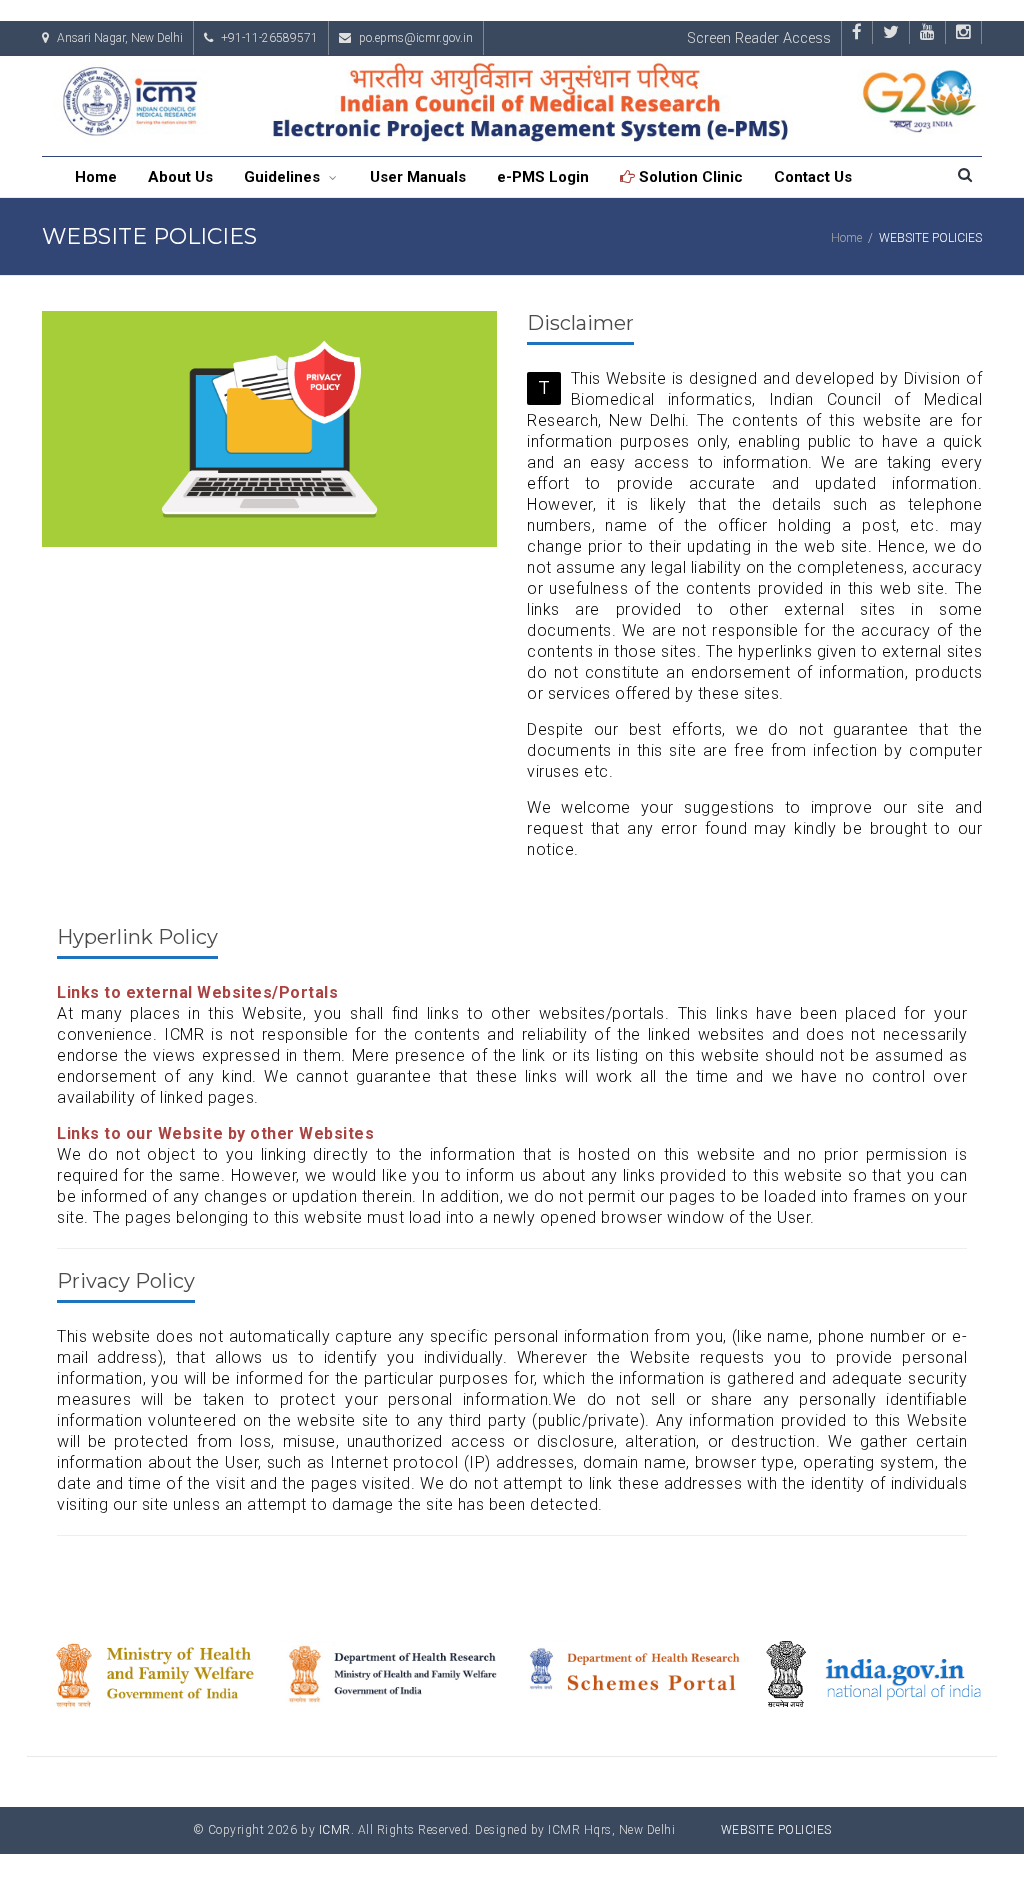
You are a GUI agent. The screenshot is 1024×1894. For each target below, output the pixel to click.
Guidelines (284, 177)
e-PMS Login (543, 177)
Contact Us (813, 177)
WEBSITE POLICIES (776, 1830)
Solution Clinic (689, 177)
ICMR (335, 1830)
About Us (180, 177)
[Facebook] (857, 31)
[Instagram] (963, 31)
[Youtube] (927, 31)
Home (96, 177)
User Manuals (418, 177)
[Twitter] (891, 31)
